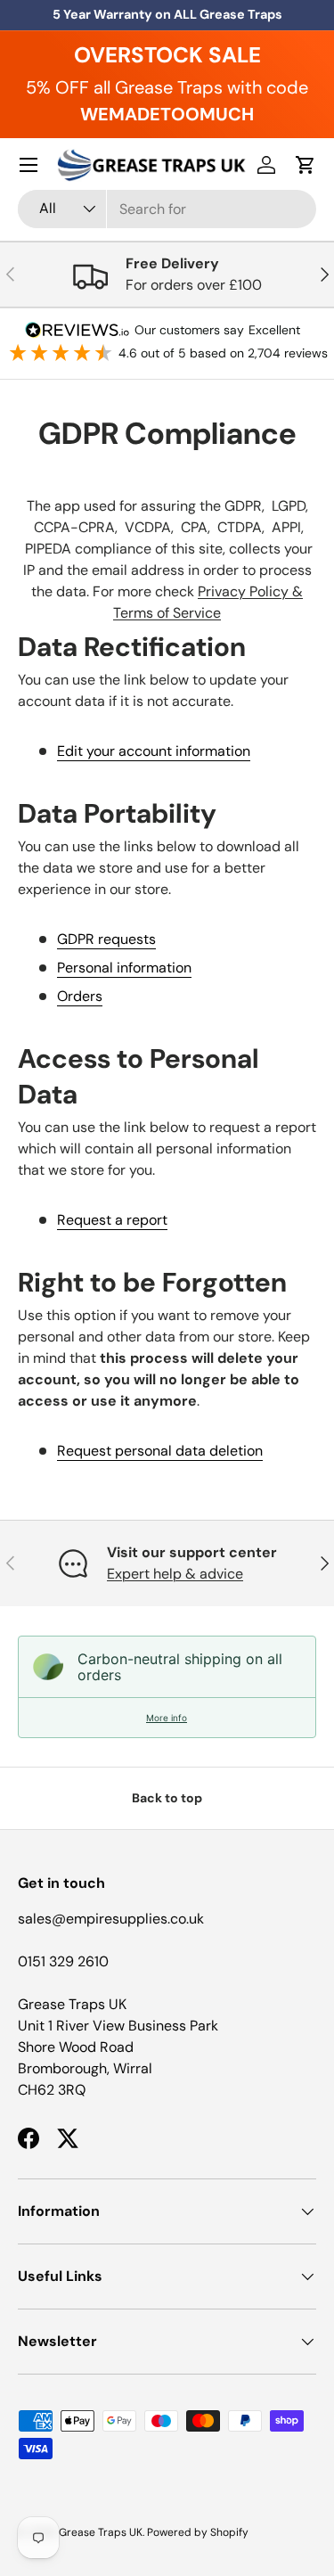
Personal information (124, 968)
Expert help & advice (175, 1574)
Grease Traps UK (101, 2532)
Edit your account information (154, 751)
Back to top (167, 1798)
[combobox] (167, 209)
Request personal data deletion (160, 1451)
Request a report (112, 1220)
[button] (305, 165)
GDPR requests (106, 939)
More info (167, 1718)
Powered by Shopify (198, 2532)
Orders (80, 996)
